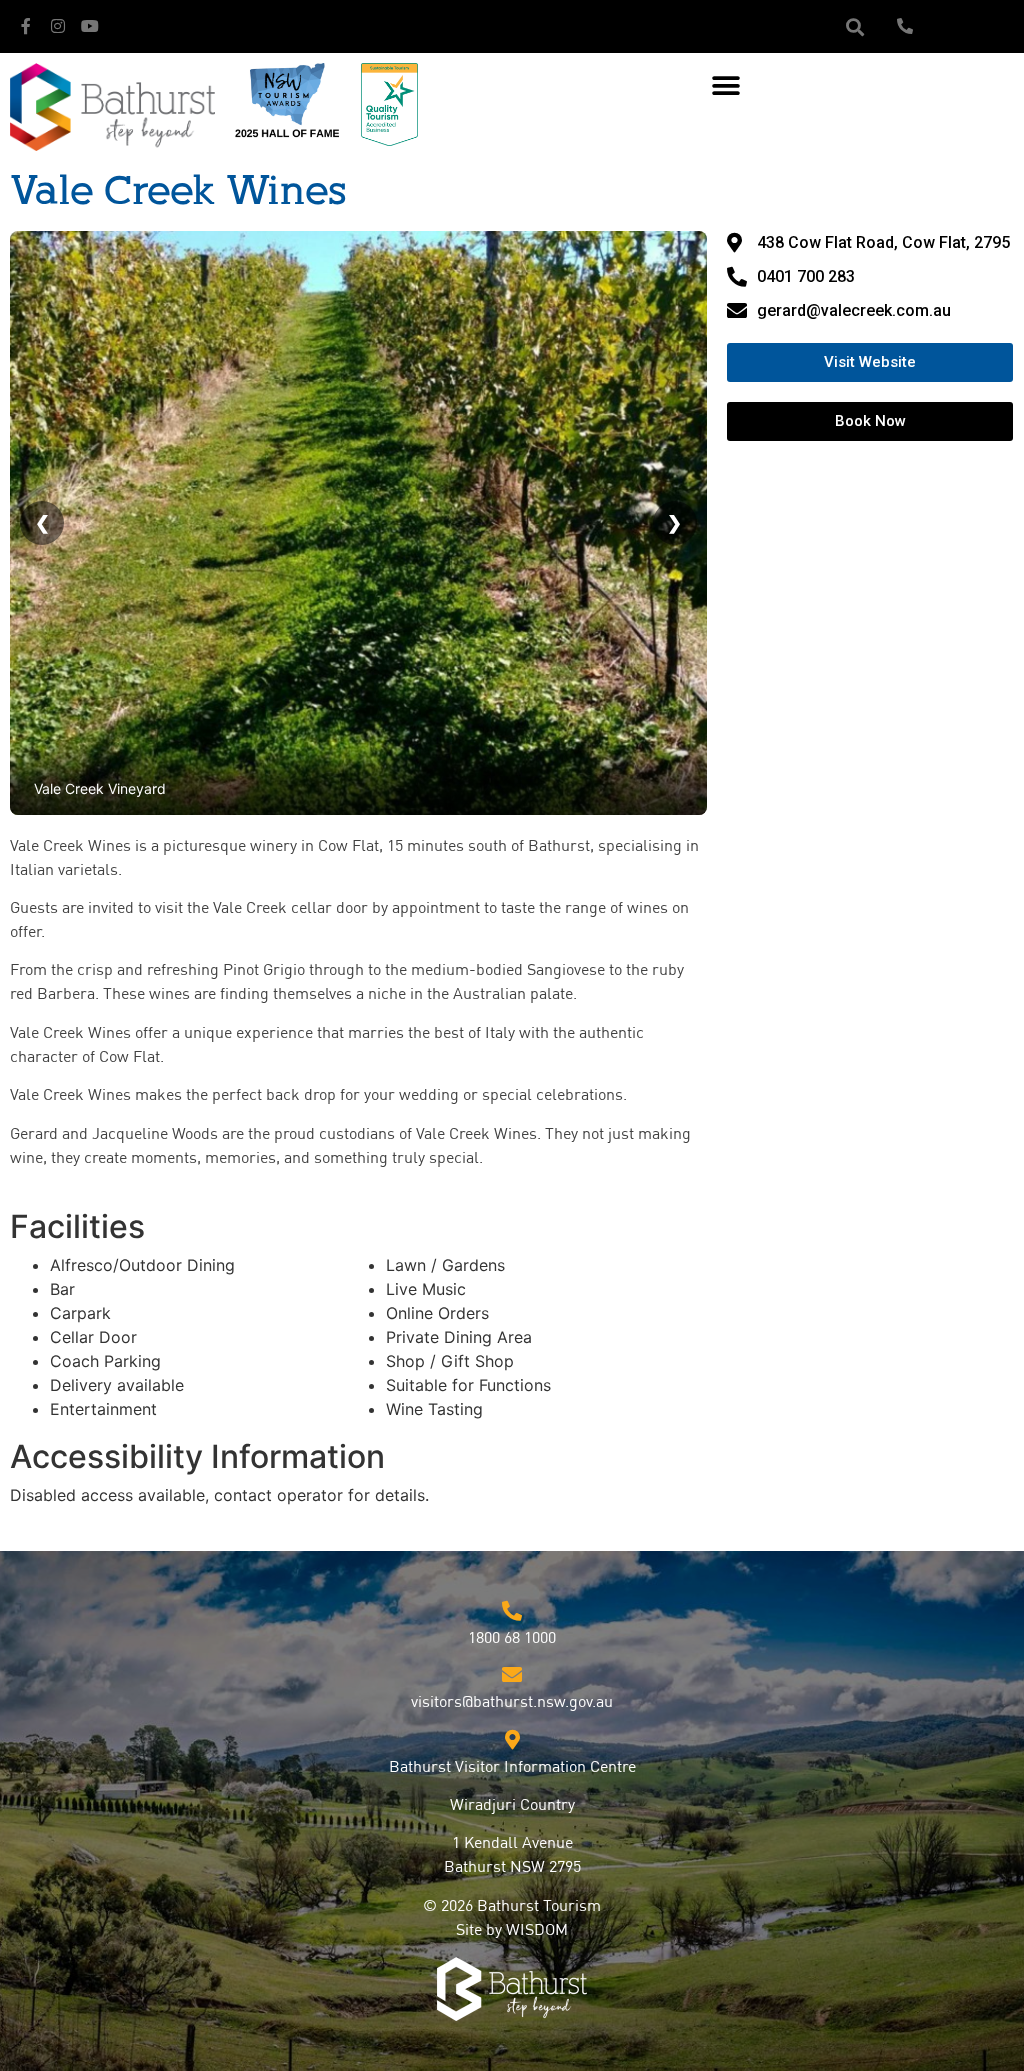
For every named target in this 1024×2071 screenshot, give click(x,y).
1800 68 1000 (512, 1639)
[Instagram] (58, 26)
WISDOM (537, 1931)
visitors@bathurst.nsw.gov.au (512, 1703)
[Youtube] (90, 26)
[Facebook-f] (26, 26)
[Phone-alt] (905, 26)
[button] (854, 26)
